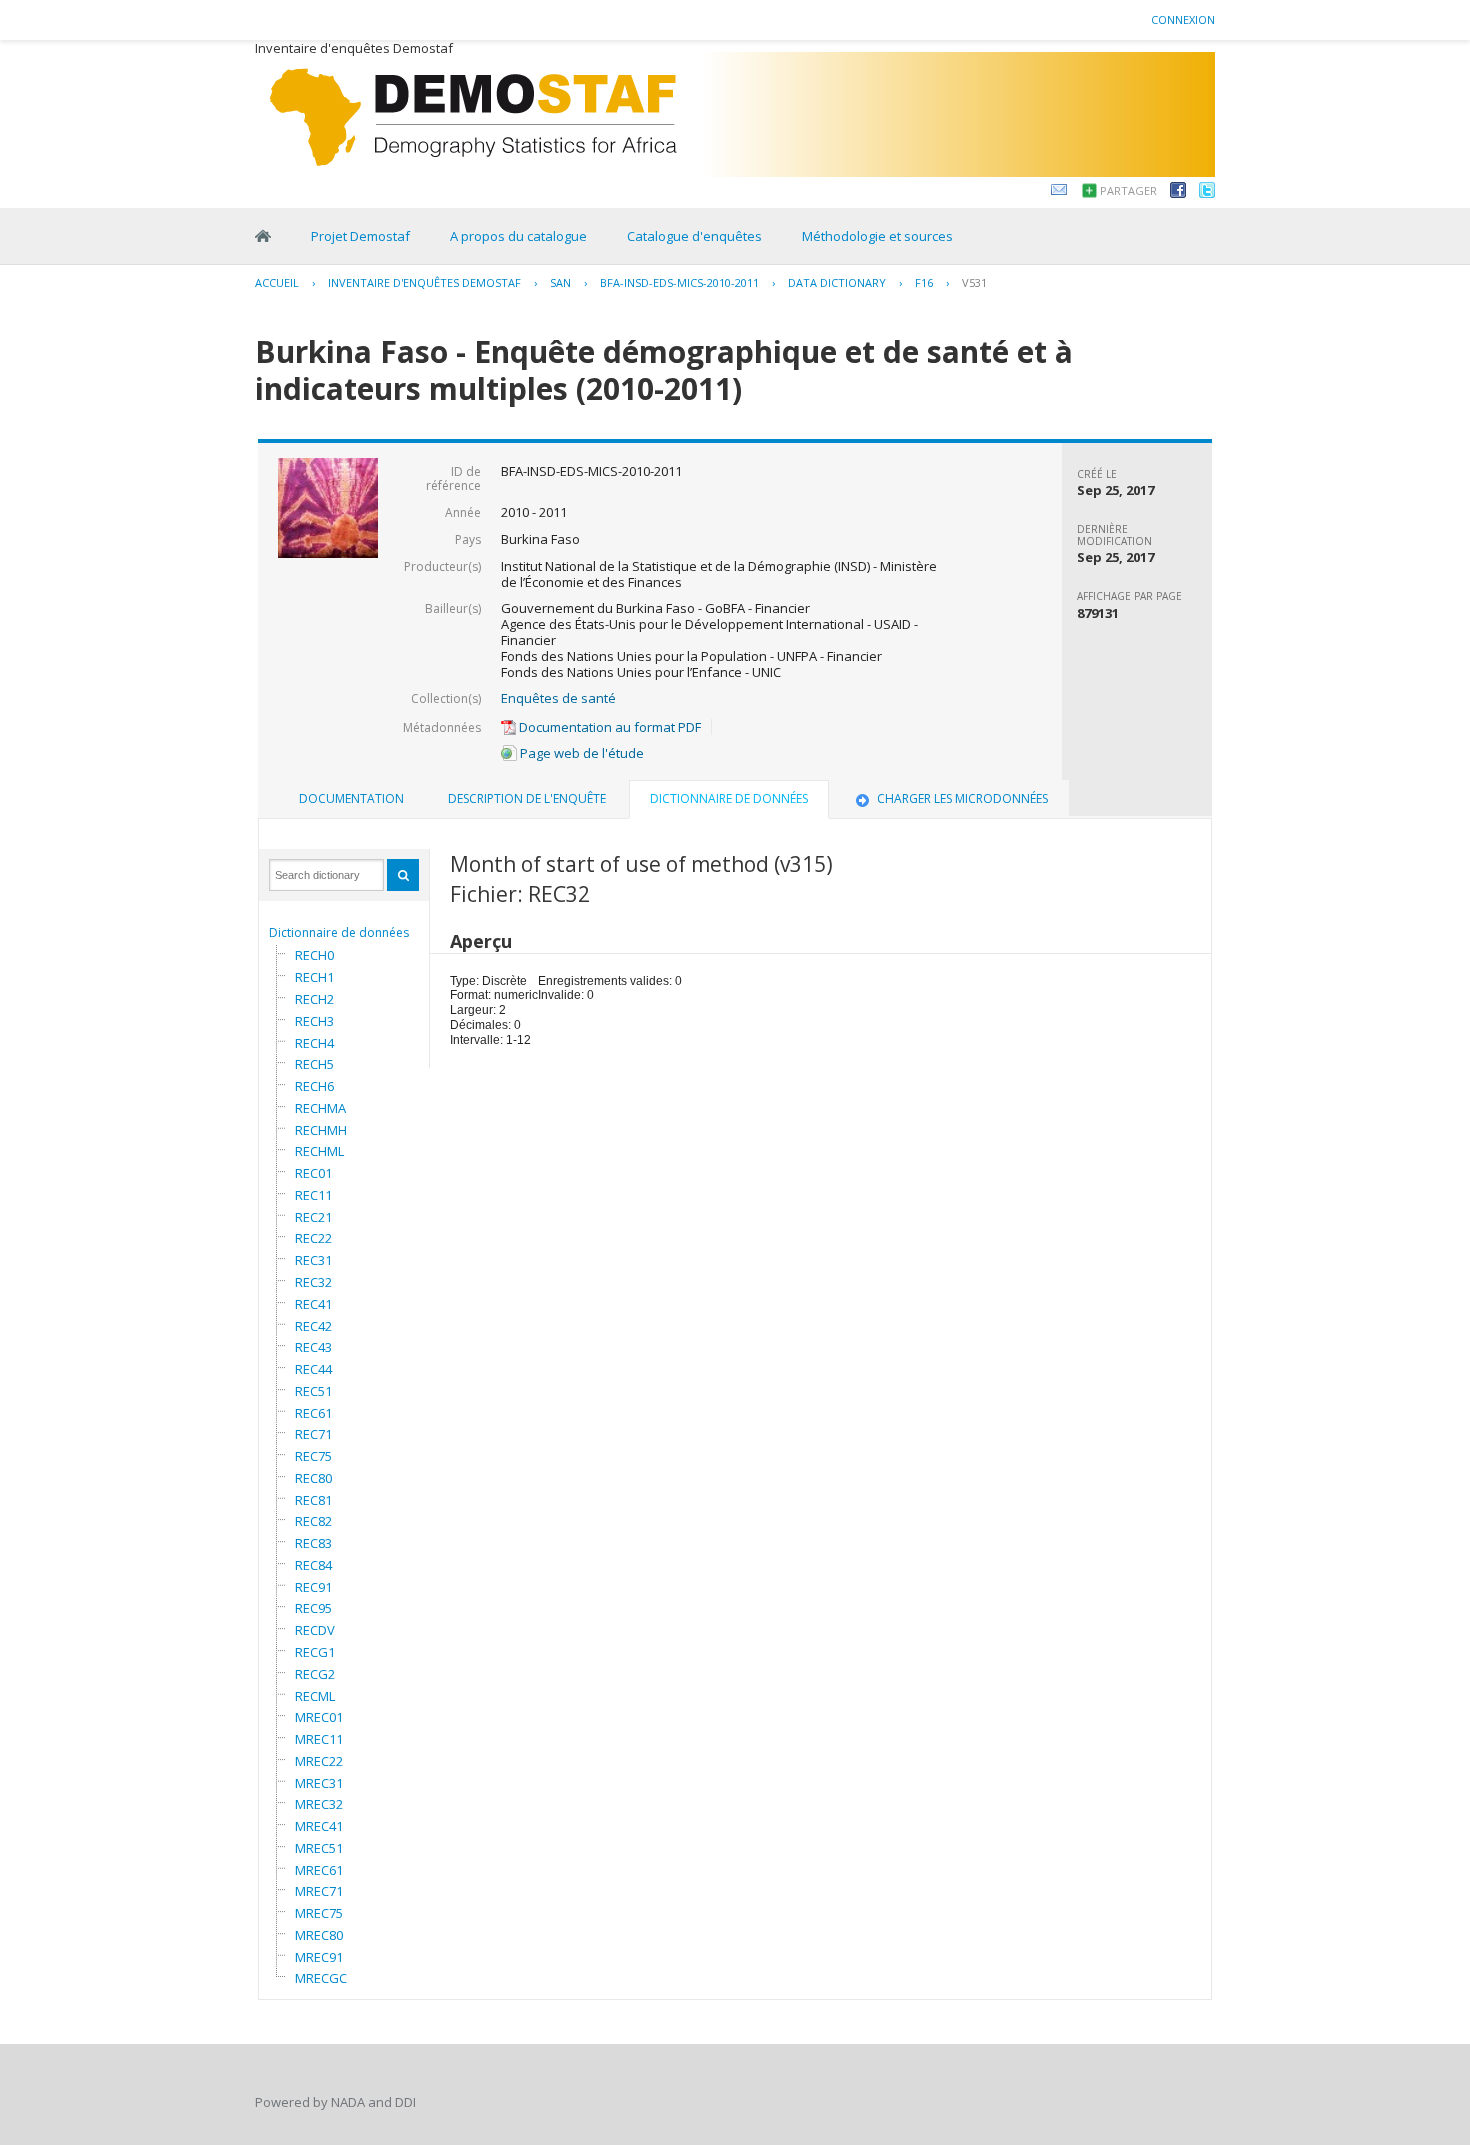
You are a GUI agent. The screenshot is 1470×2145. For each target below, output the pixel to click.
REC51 (313, 1391)
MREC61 (319, 1870)
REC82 (313, 1521)
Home (263, 236)
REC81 (313, 1500)
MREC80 (319, 1935)
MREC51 (319, 1848)
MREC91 (319, 1957)
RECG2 (315, 1674)
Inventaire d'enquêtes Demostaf (424, 282)
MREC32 (319, 1804)
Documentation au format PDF (608, 727)
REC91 (313, 1587)
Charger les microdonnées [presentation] (962, 798)
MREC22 (319, 1761)
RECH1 (314, 977)
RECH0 (314, 955)
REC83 (313, 1543)
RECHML (319, 1151)
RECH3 (314, 1021)
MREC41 (319, 1826)
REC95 (313, 1608)
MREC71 (319, 1891)
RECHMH (321, 1130)
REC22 (313, 1238)
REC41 (313, 1304)
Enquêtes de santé (558, 698)
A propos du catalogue (518, 236)
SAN (560, 282)
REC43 (313, 1347)
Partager (1128, 190)
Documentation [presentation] (351, 798)
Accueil (277, 282)
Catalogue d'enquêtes (694, 236)
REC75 (313, 1456)
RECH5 (314, 1064)
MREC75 (319, 1913)
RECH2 (314, 999)
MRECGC (321, 1978)
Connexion (1183, 19)
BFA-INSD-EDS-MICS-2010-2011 (679, 282)
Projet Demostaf (360, 236)
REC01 (313, 1173)
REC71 (313, 1434)
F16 (924, 282)
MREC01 (319, 1717)
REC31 (313, 1260)
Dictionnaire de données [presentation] (729, 798)
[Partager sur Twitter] (1207, 193)
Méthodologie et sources (877, 236)
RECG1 (315, 1652)
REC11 (313, 1195)
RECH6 (314, 1086)
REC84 (313, 1565)
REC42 (313, 1326)
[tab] (351, 799)
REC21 (313, 1217)
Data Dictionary (837, 282)
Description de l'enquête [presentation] (527, 798)
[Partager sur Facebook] (1178, 193)
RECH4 (314, 1043)
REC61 (313, 1413)
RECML (315, 1696)
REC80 (313, 1478)
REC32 (313, 1282)
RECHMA (320, 1108)
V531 (974, 282)
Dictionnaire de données (339, 932)
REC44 (313, 1369)
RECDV (315, 1630)
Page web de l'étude (580, 753)
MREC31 (319, 1783)
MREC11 (319, 1739)
